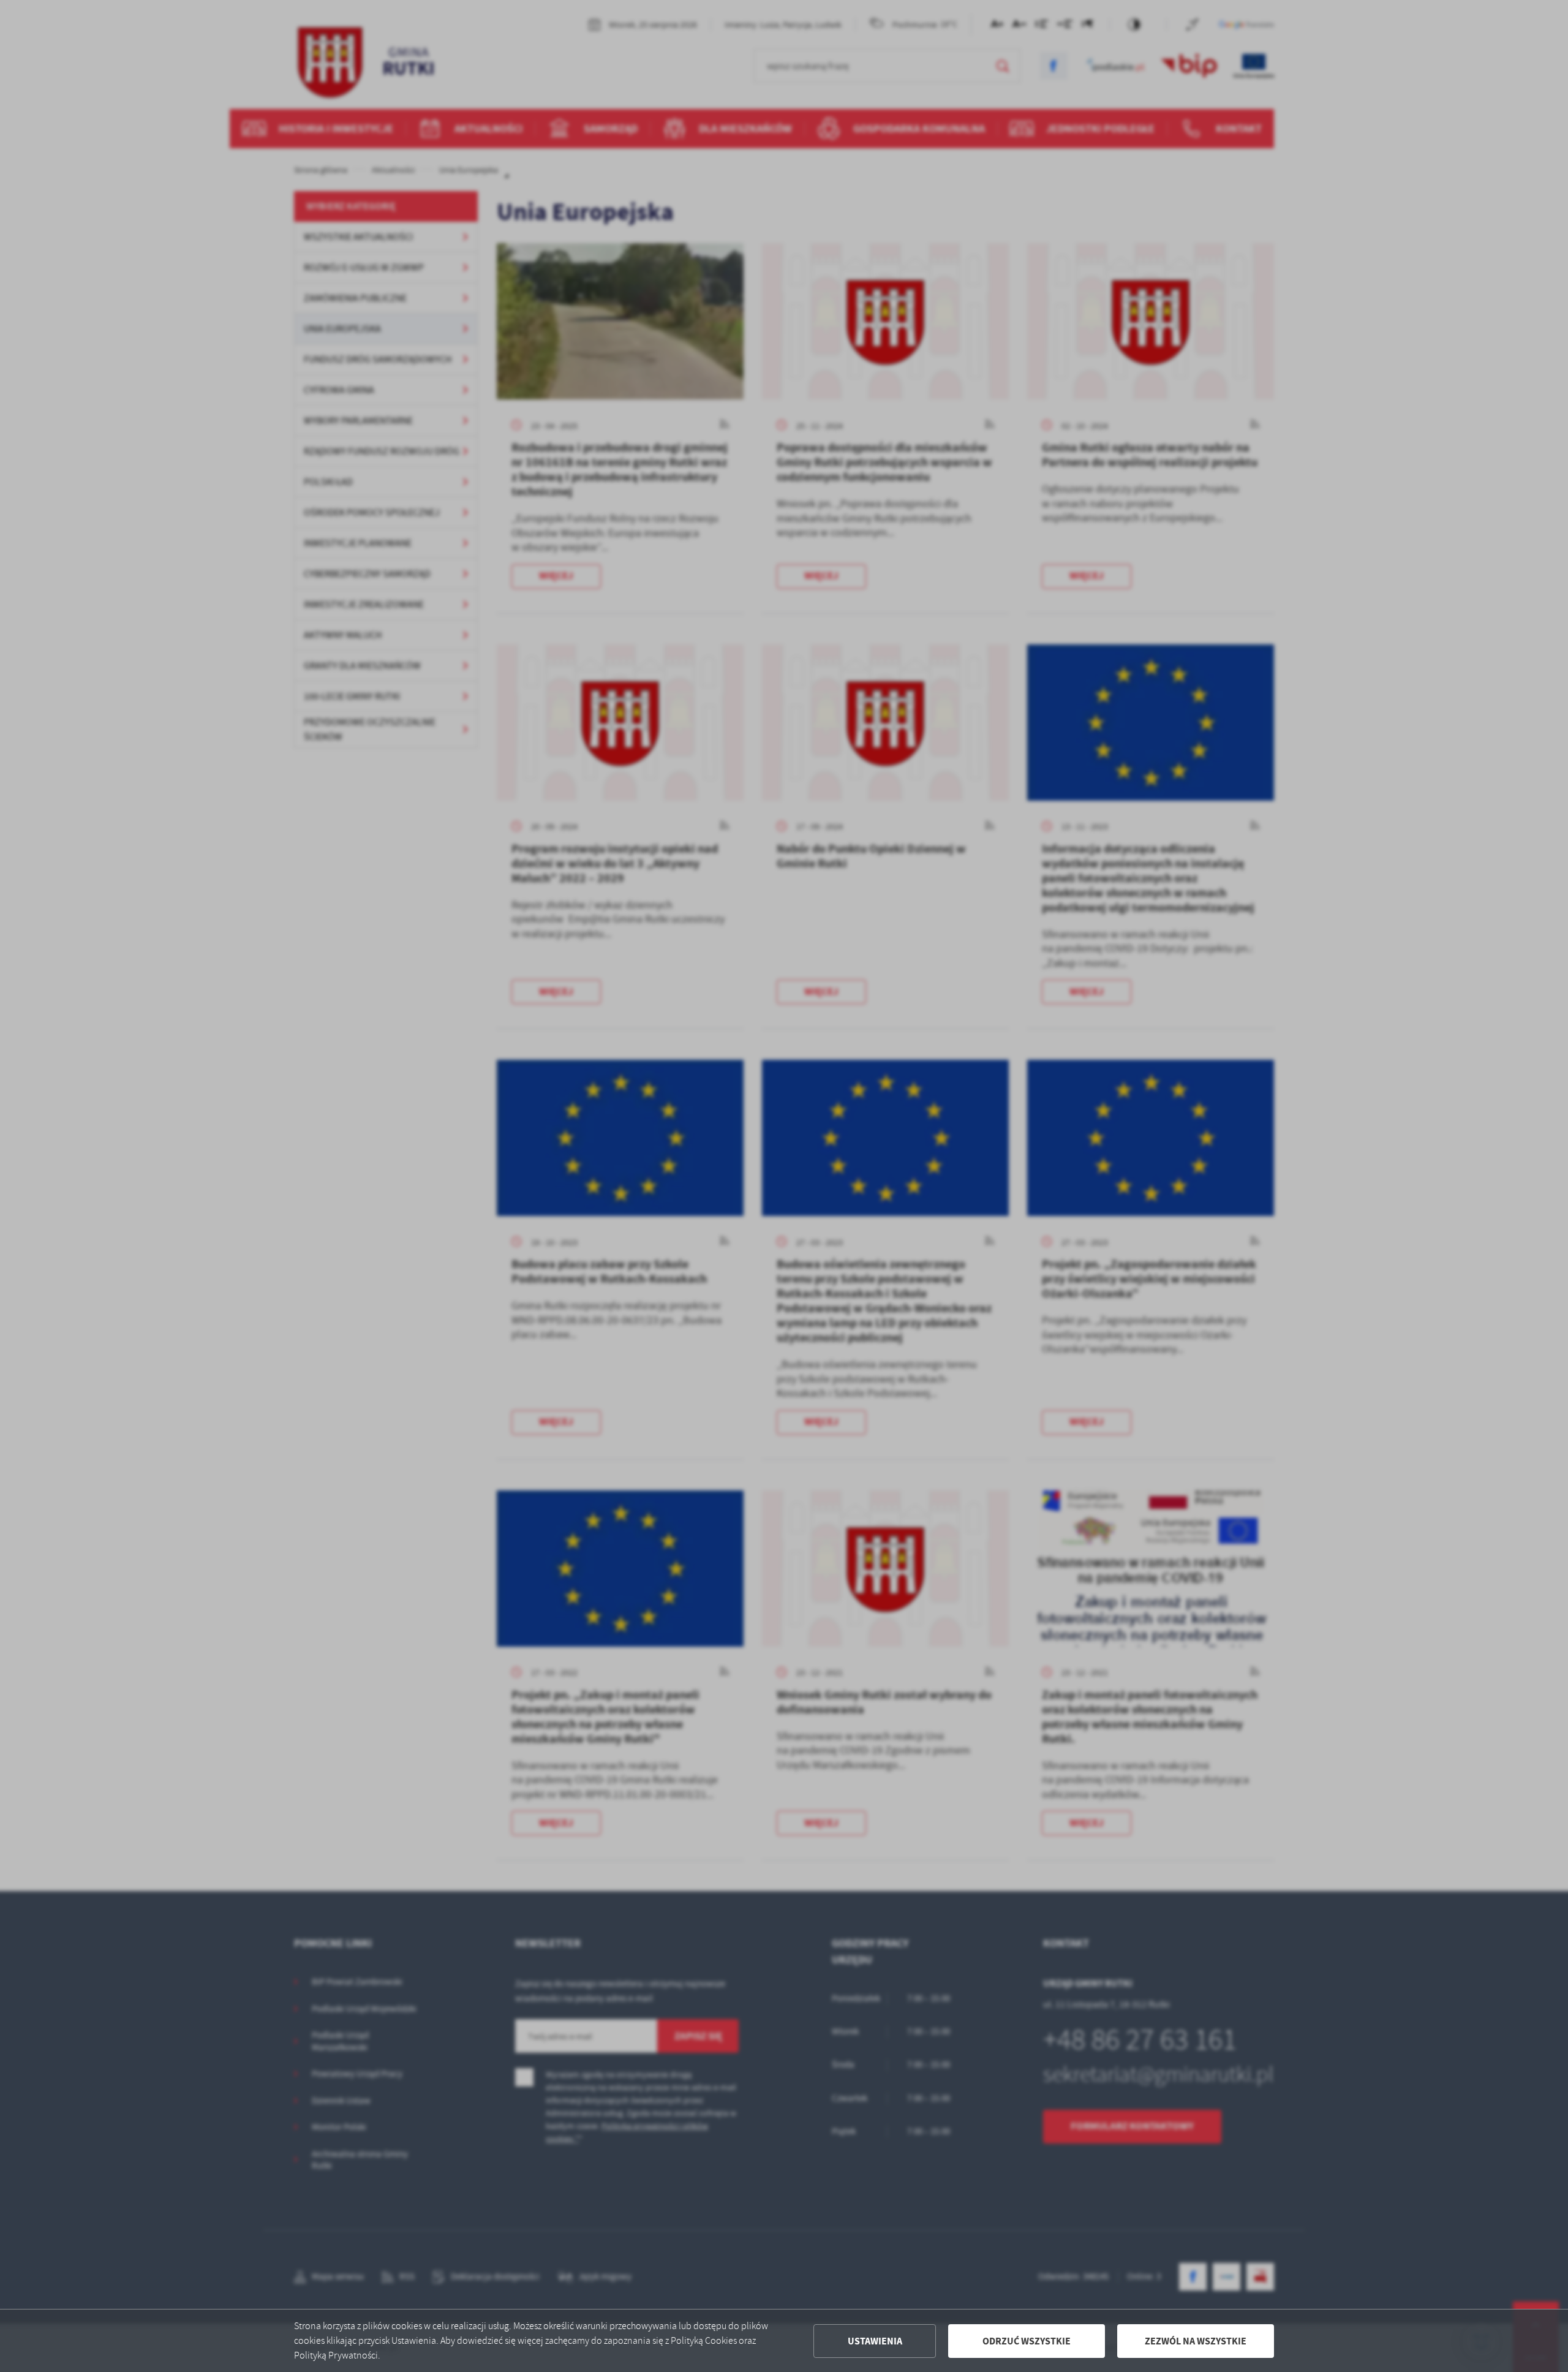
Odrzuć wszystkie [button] (1027, 2341)
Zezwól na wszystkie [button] (1196, 2341)
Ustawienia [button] (875, 2341)
